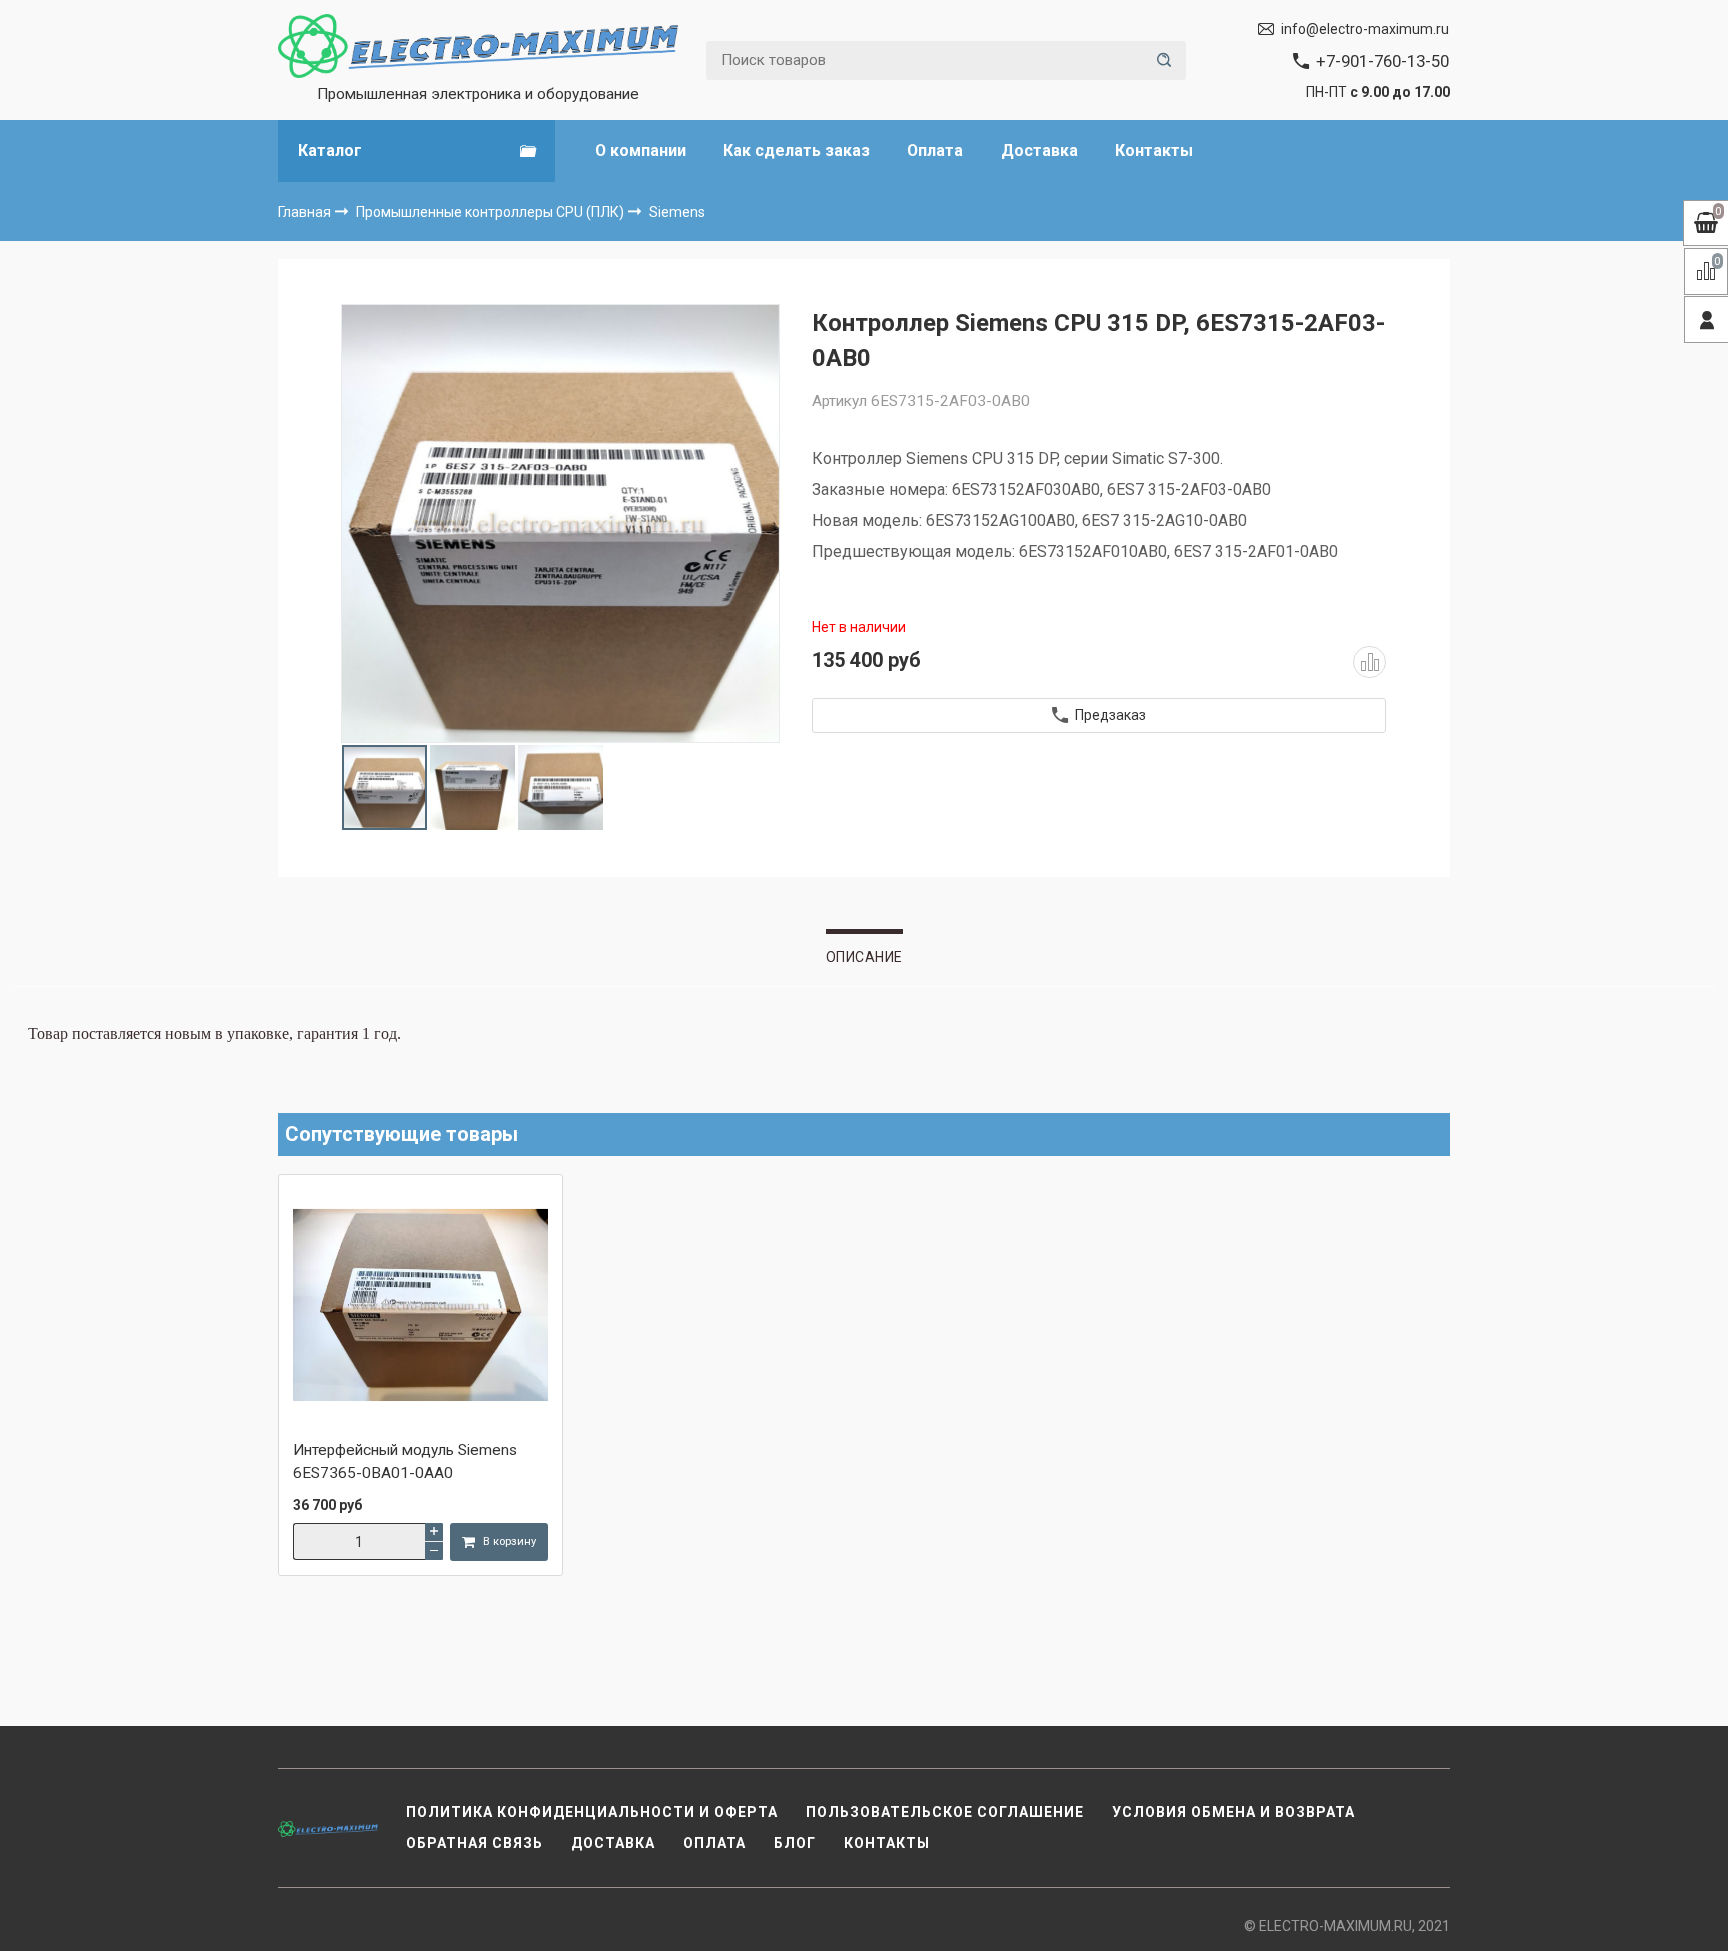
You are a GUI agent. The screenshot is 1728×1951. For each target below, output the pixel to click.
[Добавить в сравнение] (1369, 662)
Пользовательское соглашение (945, 1812)
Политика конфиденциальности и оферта (592, 1812)
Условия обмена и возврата (1233, 1812)
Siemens (677, 212)
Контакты (1154, 150)
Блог (795, 1843)
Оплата (935, 150)
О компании (640, 150)
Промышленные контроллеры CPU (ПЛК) (491, 212)
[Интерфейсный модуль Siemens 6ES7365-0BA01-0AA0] (420, 1307)
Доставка (1039, 150)
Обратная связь (474, 1843)
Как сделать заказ (796, 150)
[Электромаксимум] (478, 46)
